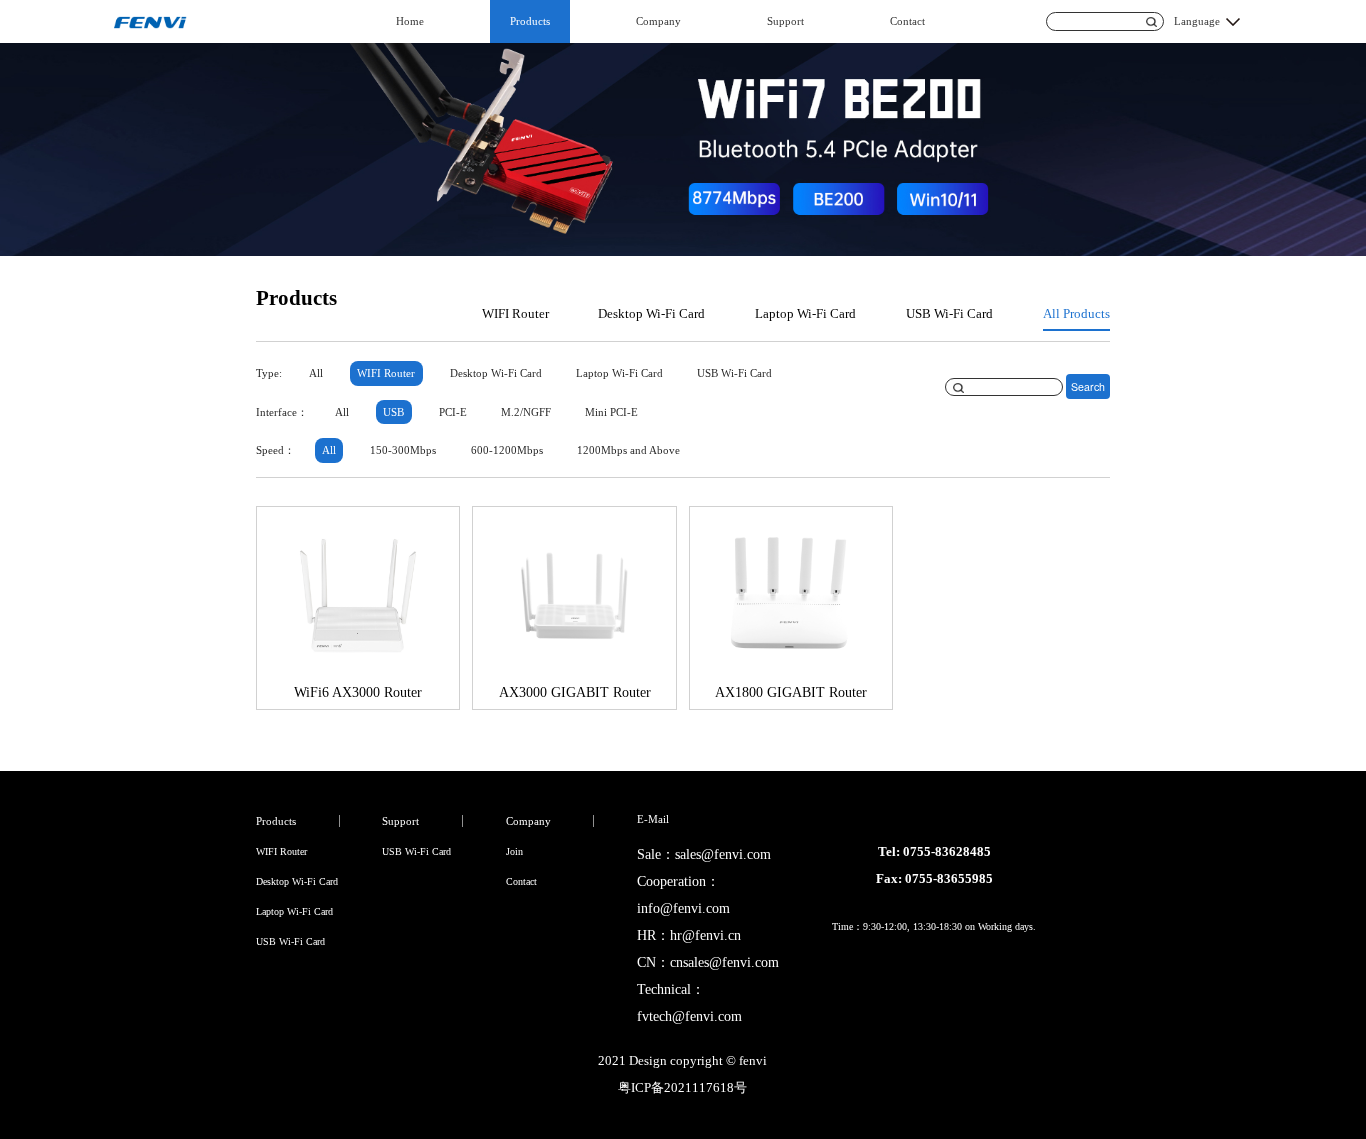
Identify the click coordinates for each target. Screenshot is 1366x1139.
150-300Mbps (403, 450)
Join (514, 851)
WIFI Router (515, 314)
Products (530, 21)
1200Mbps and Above (628, 450)
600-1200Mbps (507, 450)
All (316, 373)
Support (785, 21)
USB (393, 412)
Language (1197, 21)
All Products (1076, 314)
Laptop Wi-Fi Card (805, 314)
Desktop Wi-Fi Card (651, 314)
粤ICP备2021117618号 (682, 1088)
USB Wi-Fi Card (949, 314)
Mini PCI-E (611, 412)
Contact (907, 21)
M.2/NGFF (526, 412)
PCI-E (453, 412)
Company (658, 21)
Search (1088, 386)
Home (410, 21)
